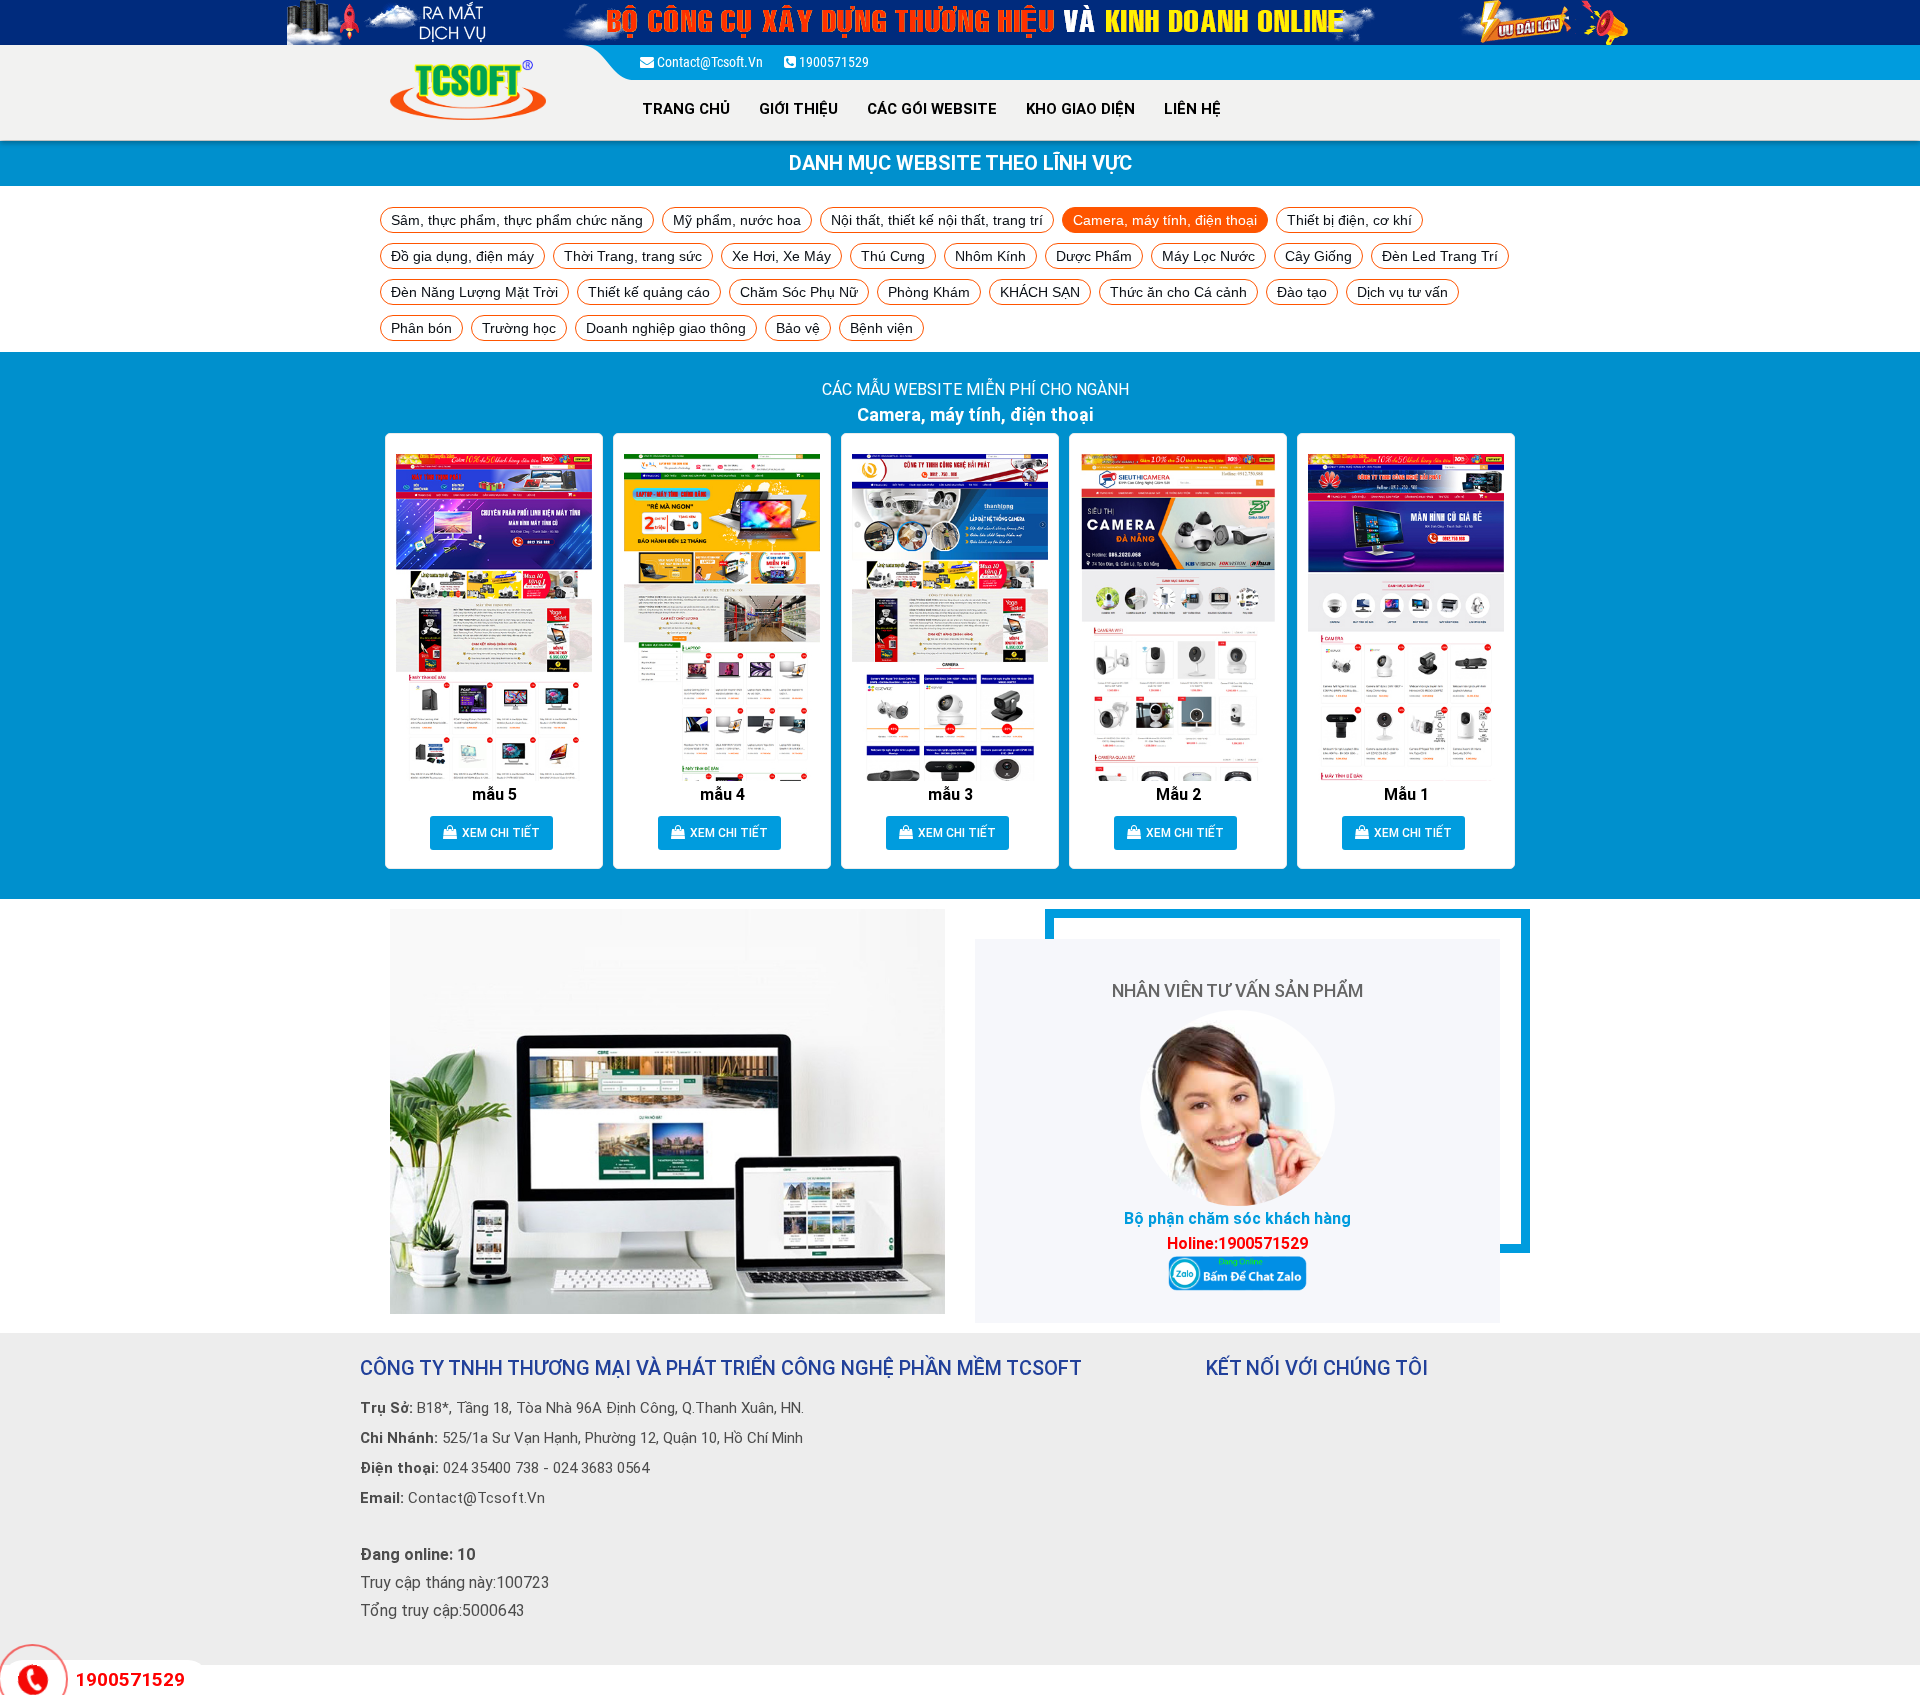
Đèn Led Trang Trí (1440, 256)
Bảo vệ (798, 328)
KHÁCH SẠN (1040, 292)
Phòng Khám (929, 292)
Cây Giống (1318, 256)
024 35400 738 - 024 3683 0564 (504, 1468)
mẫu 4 (722, 794)
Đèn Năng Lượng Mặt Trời (474, 292)
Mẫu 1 (1406, 794)
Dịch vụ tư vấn (1402, 292)
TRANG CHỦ (686, 109)
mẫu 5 (494, 794)
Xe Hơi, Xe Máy (781, 256)
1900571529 (832, 62)
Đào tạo (1302, 292)
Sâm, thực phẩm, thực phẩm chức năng (517, 220)
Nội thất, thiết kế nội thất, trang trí (937, 220)
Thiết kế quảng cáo (649, 292)
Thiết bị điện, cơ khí (1349, 220)
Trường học (519, 328)
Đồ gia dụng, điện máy (462, 256)
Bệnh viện (881, 328)
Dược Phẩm (1094, 256)
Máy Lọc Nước (1208, 256)
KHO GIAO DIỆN (1080, 109)
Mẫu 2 (1178, 794)
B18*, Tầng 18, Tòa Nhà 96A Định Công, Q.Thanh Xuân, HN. (582, 1408)
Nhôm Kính (990, 256)
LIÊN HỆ (1192, 109)
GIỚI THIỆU (798, 109)
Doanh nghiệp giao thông (666, 328)
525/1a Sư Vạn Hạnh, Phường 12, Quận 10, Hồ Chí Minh (581, 1438)
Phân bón (421, 328)
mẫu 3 (950, 794)
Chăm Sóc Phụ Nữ (799, 292)
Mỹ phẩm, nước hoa (737, 220)
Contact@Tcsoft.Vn (711, 62)
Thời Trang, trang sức (633, 256)
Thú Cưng (893, 256)
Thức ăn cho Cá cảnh (1178, 292)
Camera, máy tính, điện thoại (1165, 220)
